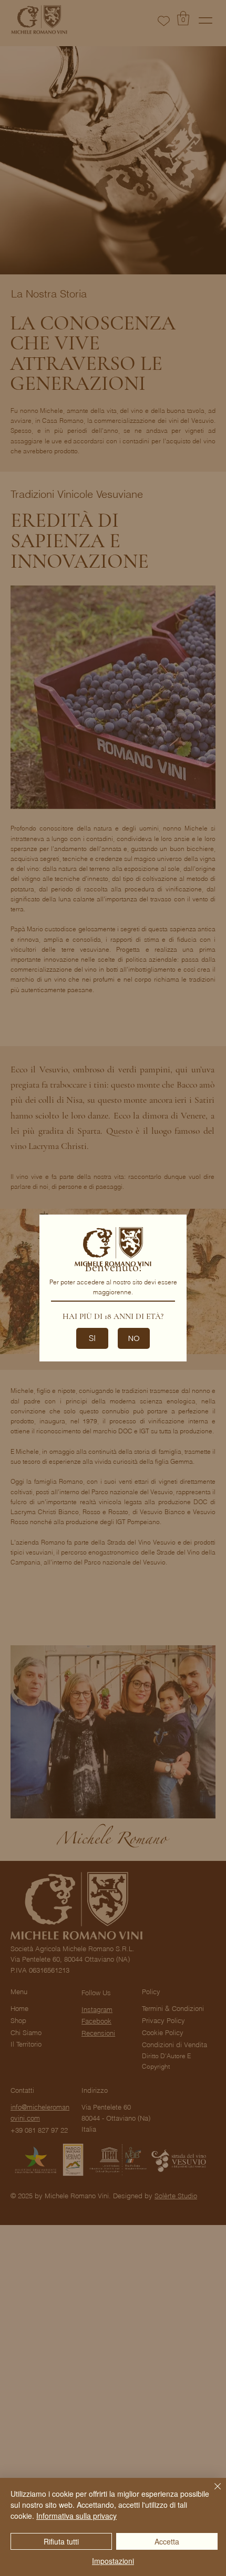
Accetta (167, 2541)
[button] (134, 1338)
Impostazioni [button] (113, 2561)
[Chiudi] (211, 2493)
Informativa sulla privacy (76, 2516)
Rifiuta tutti (61, 2541)
